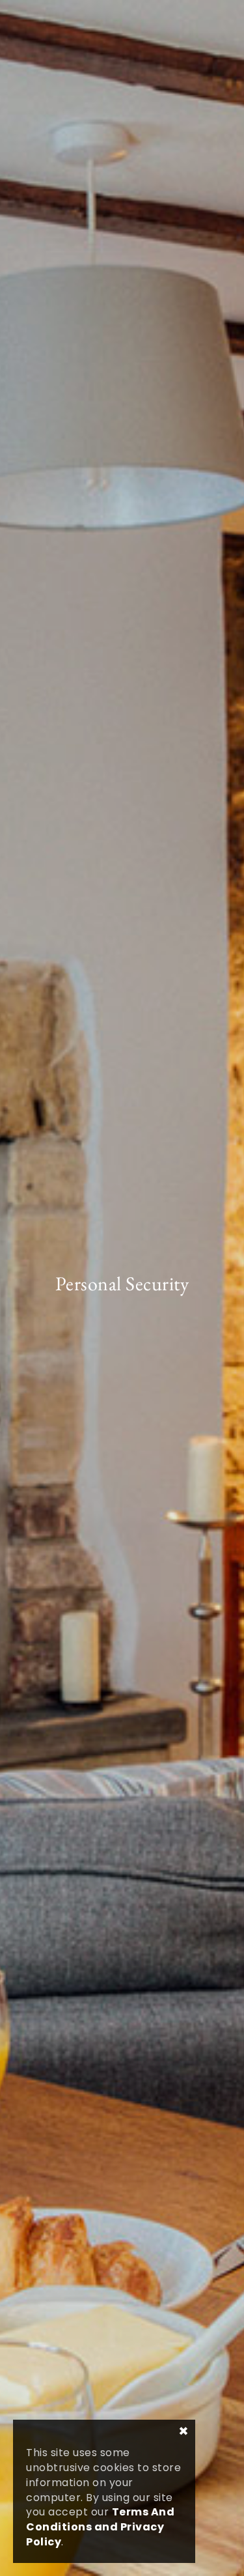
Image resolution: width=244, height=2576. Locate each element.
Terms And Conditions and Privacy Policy (100, 2527)
